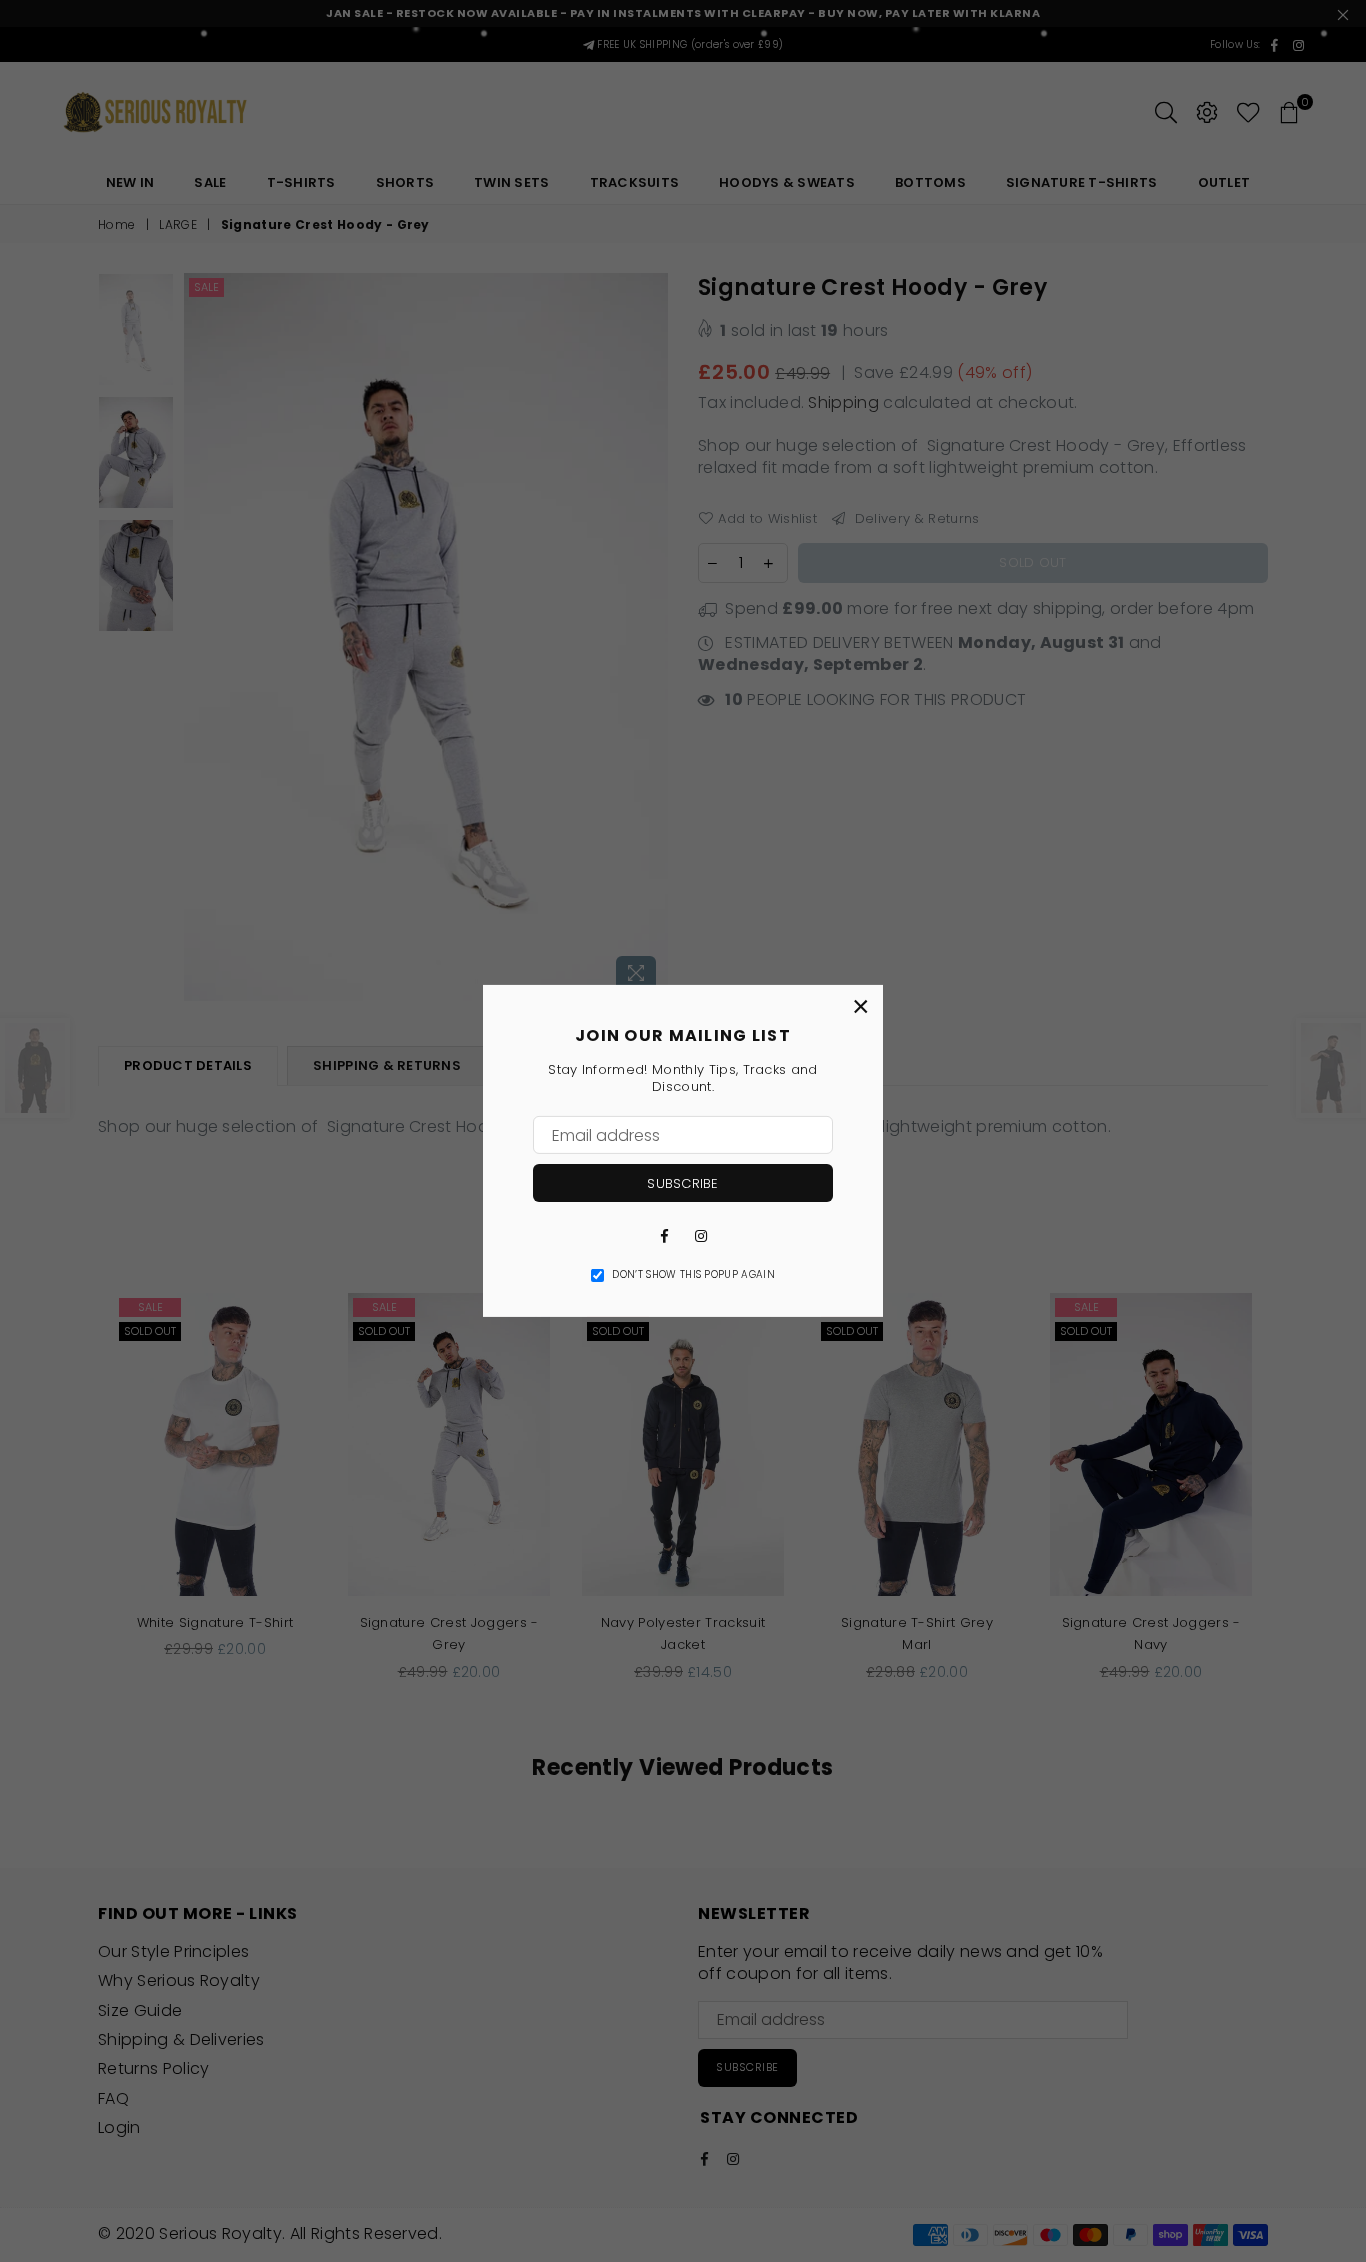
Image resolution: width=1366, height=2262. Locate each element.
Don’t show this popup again (693, 1275)
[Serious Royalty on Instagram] (701, 1235)
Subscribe (682, 1183)
